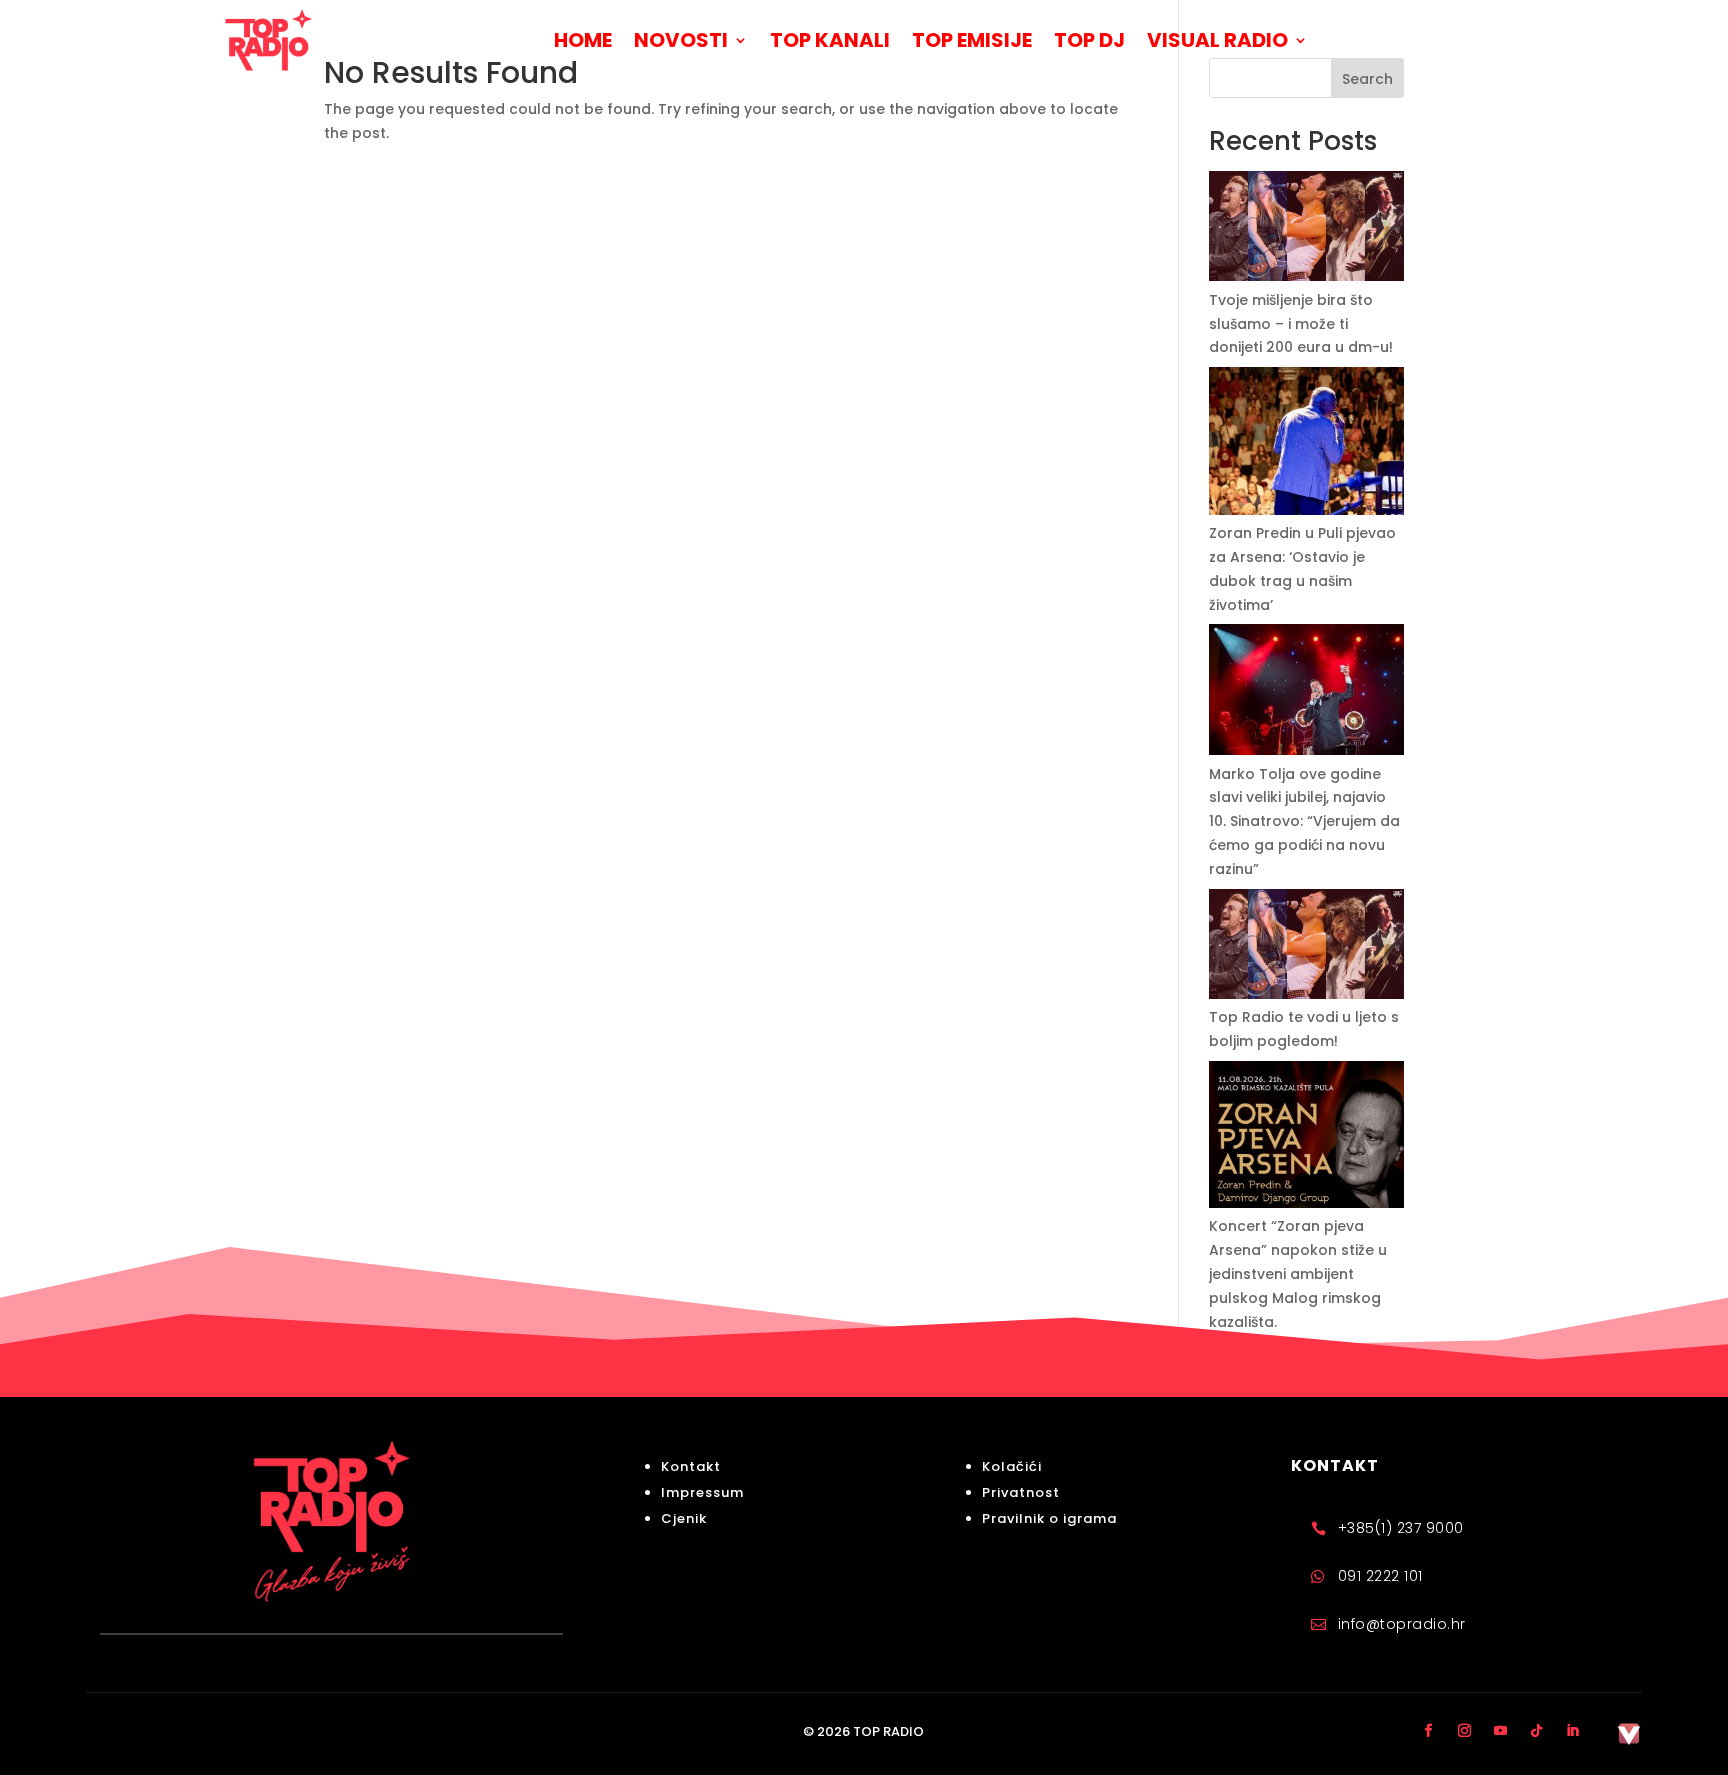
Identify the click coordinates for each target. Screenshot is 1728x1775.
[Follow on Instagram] (1465, 1730)
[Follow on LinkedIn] (1573, 1730)
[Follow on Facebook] (1429, 1730)
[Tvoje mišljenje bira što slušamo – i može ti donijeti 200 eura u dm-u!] (1306, 230)
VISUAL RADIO (1217, 40)
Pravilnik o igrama (1049, 1518)
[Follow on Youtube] (1501, 1730)
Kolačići (1012, 1466)
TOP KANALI (830, 40)
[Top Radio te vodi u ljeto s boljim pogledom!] (1306, 948)
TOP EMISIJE (972, 40)
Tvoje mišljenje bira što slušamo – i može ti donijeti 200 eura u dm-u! (1301, 324)
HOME (583, 40)
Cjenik (684, 1518)
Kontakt (691, 1466)
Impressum (702, 1492)
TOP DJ (1089, 40)
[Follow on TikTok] (1537, 1730)
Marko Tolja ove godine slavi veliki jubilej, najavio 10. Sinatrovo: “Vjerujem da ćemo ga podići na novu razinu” (1304, 821)
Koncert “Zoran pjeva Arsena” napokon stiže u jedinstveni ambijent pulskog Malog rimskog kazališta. (1298, 1273)
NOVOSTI (681, 40)
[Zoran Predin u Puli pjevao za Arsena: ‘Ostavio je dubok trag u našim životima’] (1306, 444)
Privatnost (1021, 1492)
